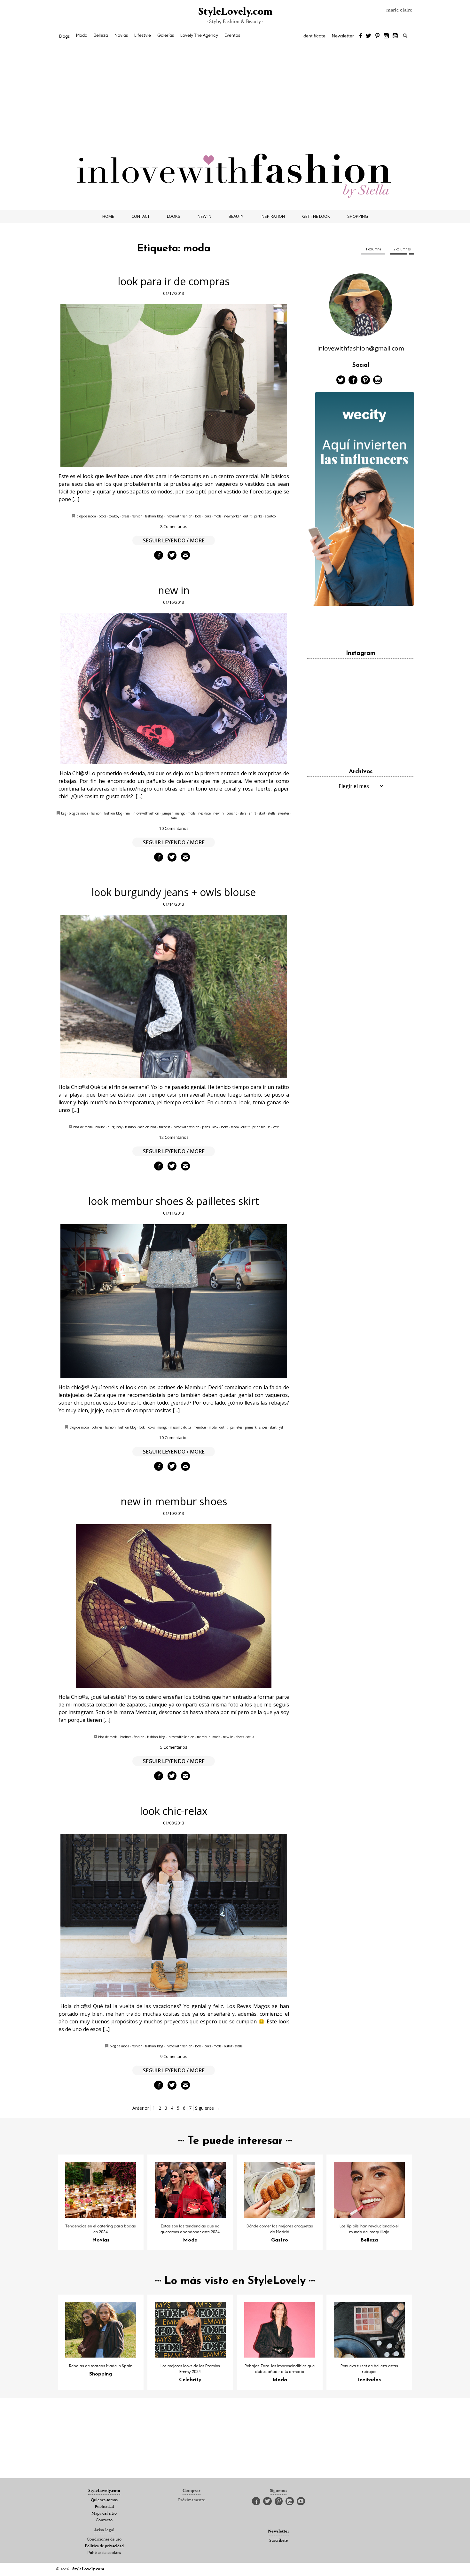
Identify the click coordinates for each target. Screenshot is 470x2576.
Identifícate (314, 36)
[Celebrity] (190, 2356)
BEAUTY (236, 216)
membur (200, 1427)
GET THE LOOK (316, 216)
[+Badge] (361, 625)
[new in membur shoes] (174, 1606)
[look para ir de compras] (174, 386)
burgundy (115, 1127)
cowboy (114, 516)
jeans (206, 1127)
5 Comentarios (174, 1747)
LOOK (198, 516)
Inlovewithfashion (179, 516)
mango (180, 813)
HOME (108, 216)
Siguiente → (207, 2108)
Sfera (243, 813)
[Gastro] (280, 2216)
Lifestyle (143, 35)
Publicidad (104, 2507)
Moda (82, 35)
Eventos (232, 35)
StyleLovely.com (235, 12)
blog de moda (86, 516)
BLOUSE (100, 1127)
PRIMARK (251, 1427)
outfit (247, 516)
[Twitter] (368, 36)
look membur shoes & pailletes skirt (174, 1201)
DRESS (125, 516)
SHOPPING (358, 216)
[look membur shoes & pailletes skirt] (174, 1301)
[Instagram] (386, 36)
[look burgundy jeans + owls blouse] (174, 997)
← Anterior (138, 2108)
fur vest (164, 1127)
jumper (167, 813)
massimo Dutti (180, 1427)
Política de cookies (104, 2553)
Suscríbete (278, 2541)
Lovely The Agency (199, 35)
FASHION (137, 516)
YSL (281, 1427)
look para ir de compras (174, 281)
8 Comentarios (174, 527)
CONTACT (141, 216)
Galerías (166, 35)
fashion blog (154, 516)
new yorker (232, 516)
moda (218, 516)
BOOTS (102, 516)
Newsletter (343, 36)
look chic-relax (174, 1811)
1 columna (373, 249)
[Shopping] (101, 2356)
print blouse (261, 1127)
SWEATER (284, 813)
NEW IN (204, 216)
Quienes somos (104, 2500)
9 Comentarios (174, 2056)
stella (272, 813)
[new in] (174, 689)
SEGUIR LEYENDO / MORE (174, 540)
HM (127, 813)
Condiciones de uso (104, 2540)
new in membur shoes (174, 1501)
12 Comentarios (174, 1137)
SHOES (263, 1427)
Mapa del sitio (104, 2514)
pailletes (236, 1427)
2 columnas (402, 249)
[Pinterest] (377, 36)
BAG (64, 813)
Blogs (64, 36)
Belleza (101, 35)
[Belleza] (369, 2216)
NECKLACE (204, 813)
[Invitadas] (369, 2356)
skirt (262, 813)
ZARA (174, 818)
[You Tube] (396, 36)
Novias (121, 35)
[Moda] (190, 2216)
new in (174, 590)
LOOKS (174, 216)
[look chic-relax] (174, 1916)
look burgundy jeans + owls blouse (174, 892)
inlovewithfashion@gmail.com (361, 348)
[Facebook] (360, 36)
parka (258, 516)
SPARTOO (270, 516)
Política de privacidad (104, 2546)
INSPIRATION (273, 216)
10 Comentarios (174, 828)
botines (97, 1427)
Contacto (104, 2520)
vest (276, 1127)
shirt (253, 813)
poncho (232, 813)
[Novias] (101, 2216)
